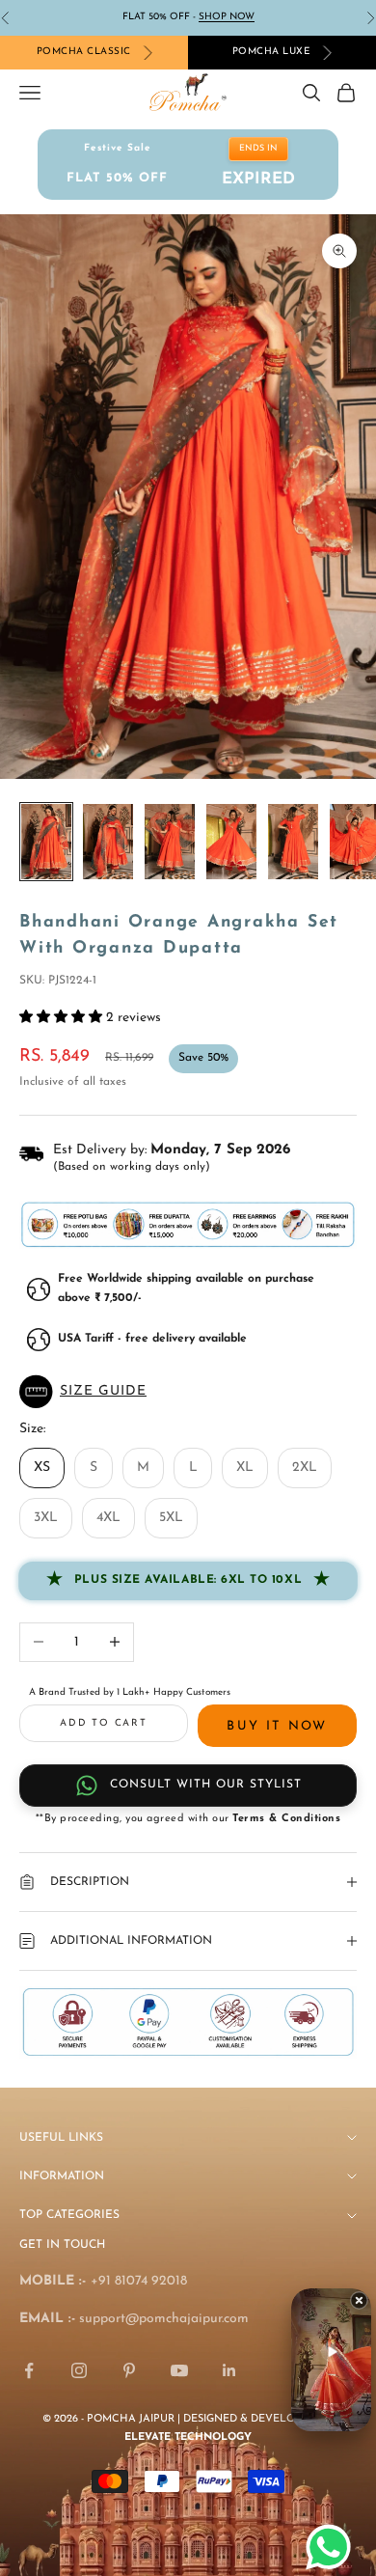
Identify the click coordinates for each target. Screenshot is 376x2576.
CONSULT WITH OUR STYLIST (206, 1785)
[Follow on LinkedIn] (229, 2370)
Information (62, 2176)
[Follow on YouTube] (179, 2370)
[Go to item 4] (231, 842)
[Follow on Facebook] (29, 2370)
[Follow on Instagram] (79, 2370)
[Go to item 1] (46, 842)
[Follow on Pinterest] (129, 2370)
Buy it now (277, 1726)
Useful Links (61, 2138)
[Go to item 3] (170, 842)
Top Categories (69, 2215)
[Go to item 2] (108, 842)
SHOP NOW (227, 17)
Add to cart (104, 1723)
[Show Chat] (333, 2547)
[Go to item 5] (293, 842)
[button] (188, 1392)
